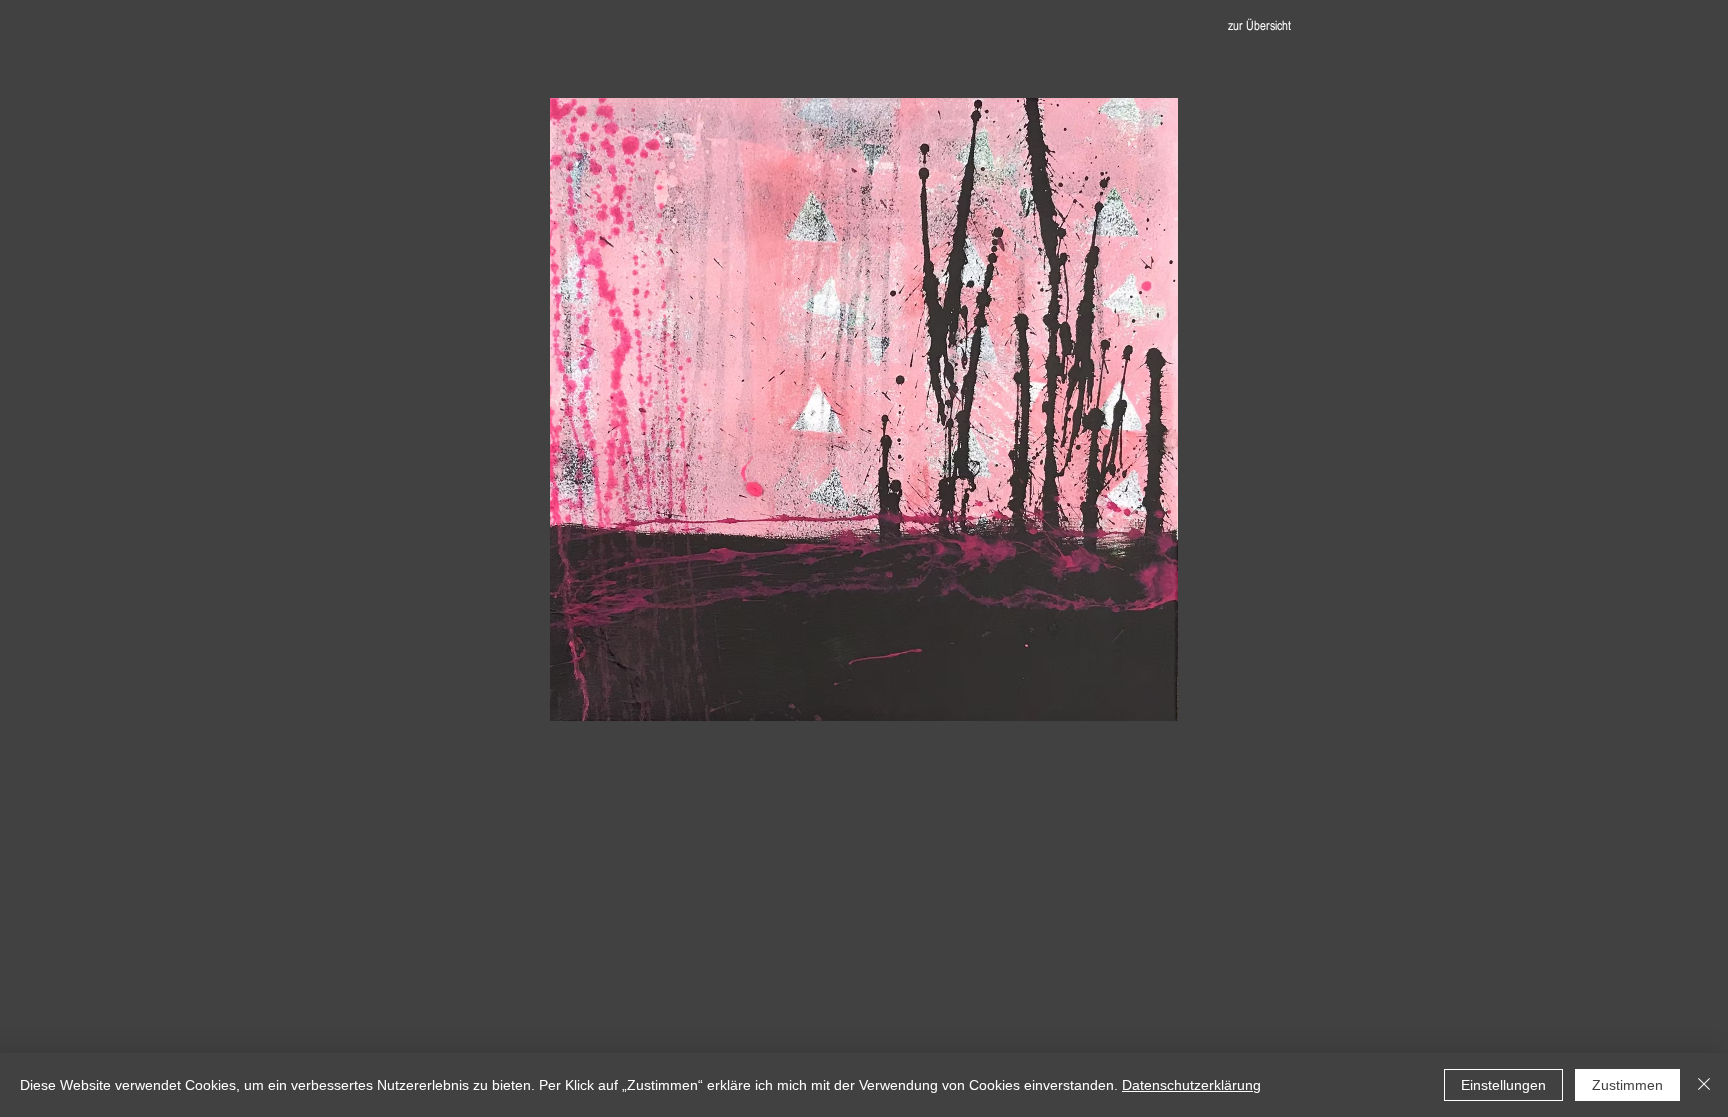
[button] (863, 409)
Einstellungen (1503, 1085)
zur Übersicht (1259, 25)
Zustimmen (1627, 1085)
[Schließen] (1704, 1085)
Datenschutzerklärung (1191, 1085)
